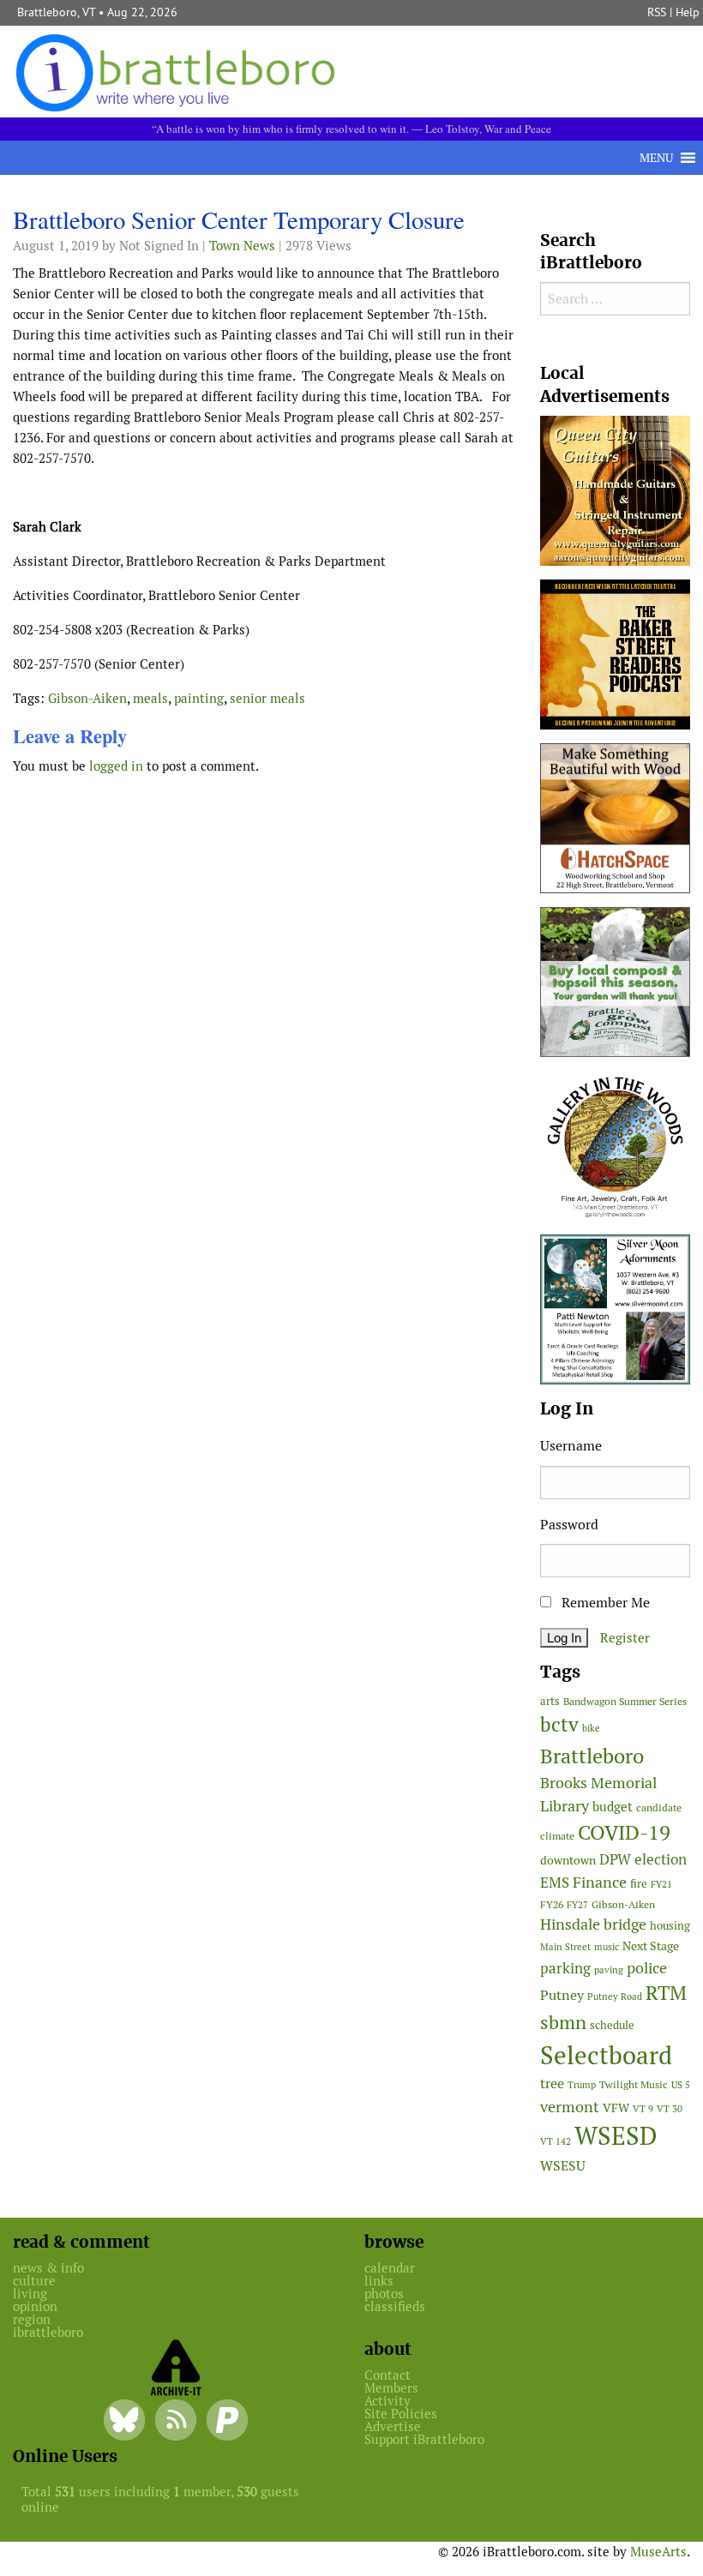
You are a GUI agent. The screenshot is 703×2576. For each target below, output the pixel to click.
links (379, 2281)
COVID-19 (624, 1832)
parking (565, 1968)
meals (150, 698)
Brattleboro (592, 1756)
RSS (657, 12)
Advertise (393, 2426)
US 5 (681, 2085)
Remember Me (604, 1603)
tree (552, 2084)
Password (569, 1525)
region (32, 2319)
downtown (568, 1860)
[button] (656, 158)
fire (639, 1884)
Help (688, 12)
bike (591, 1728)
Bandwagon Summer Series (625, 1701)
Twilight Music (634, 2085)
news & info (48, 2268)
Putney (562, 1995)
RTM (666, 1993)
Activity (388, 2401)
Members (391, 2388)
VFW (616, 2108)
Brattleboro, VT (56, 12)
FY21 (661, 1884)
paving (609, 1970)
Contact (388, 2375)
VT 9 (643, 2109)
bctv (559, 1725)
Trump (582, 2085)
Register (625, 1638)
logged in (116, 766)
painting (199, 698)
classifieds (395, 2306)
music (607, 1947)
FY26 (552, 1904)
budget (613, 1807)
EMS (555, 1882)
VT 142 (556, 2141)
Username (571, 1446)
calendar (390, 2268)
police (647, 1968)
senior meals (267, 698)
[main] (264, 496)
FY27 (577, 1905)
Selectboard (606, 2055)
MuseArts (658, 2552)
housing (670, 1926)
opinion (35, 2306)
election (661, 1859)
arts (550, 1701)
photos (384, 2294)
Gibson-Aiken (87, 698)
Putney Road (615, 1997)
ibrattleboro (48, 2332)
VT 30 (670, 2109)
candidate (659, 1807)
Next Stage (651, 1946)
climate (557, 1836)
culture (34, 2281)
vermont (570, 2107)
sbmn (563, 2022)
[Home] (179, 72)
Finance (600, 1882)
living (30, 2294)
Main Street (565, 1947)
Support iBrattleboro (424, 2439)
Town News (242, 246)
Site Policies (401, 2414)
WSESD (616, 2136)
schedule (612, 2025)
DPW (615, 1859)
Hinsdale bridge (593, 1924)
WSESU (563, 2166)
